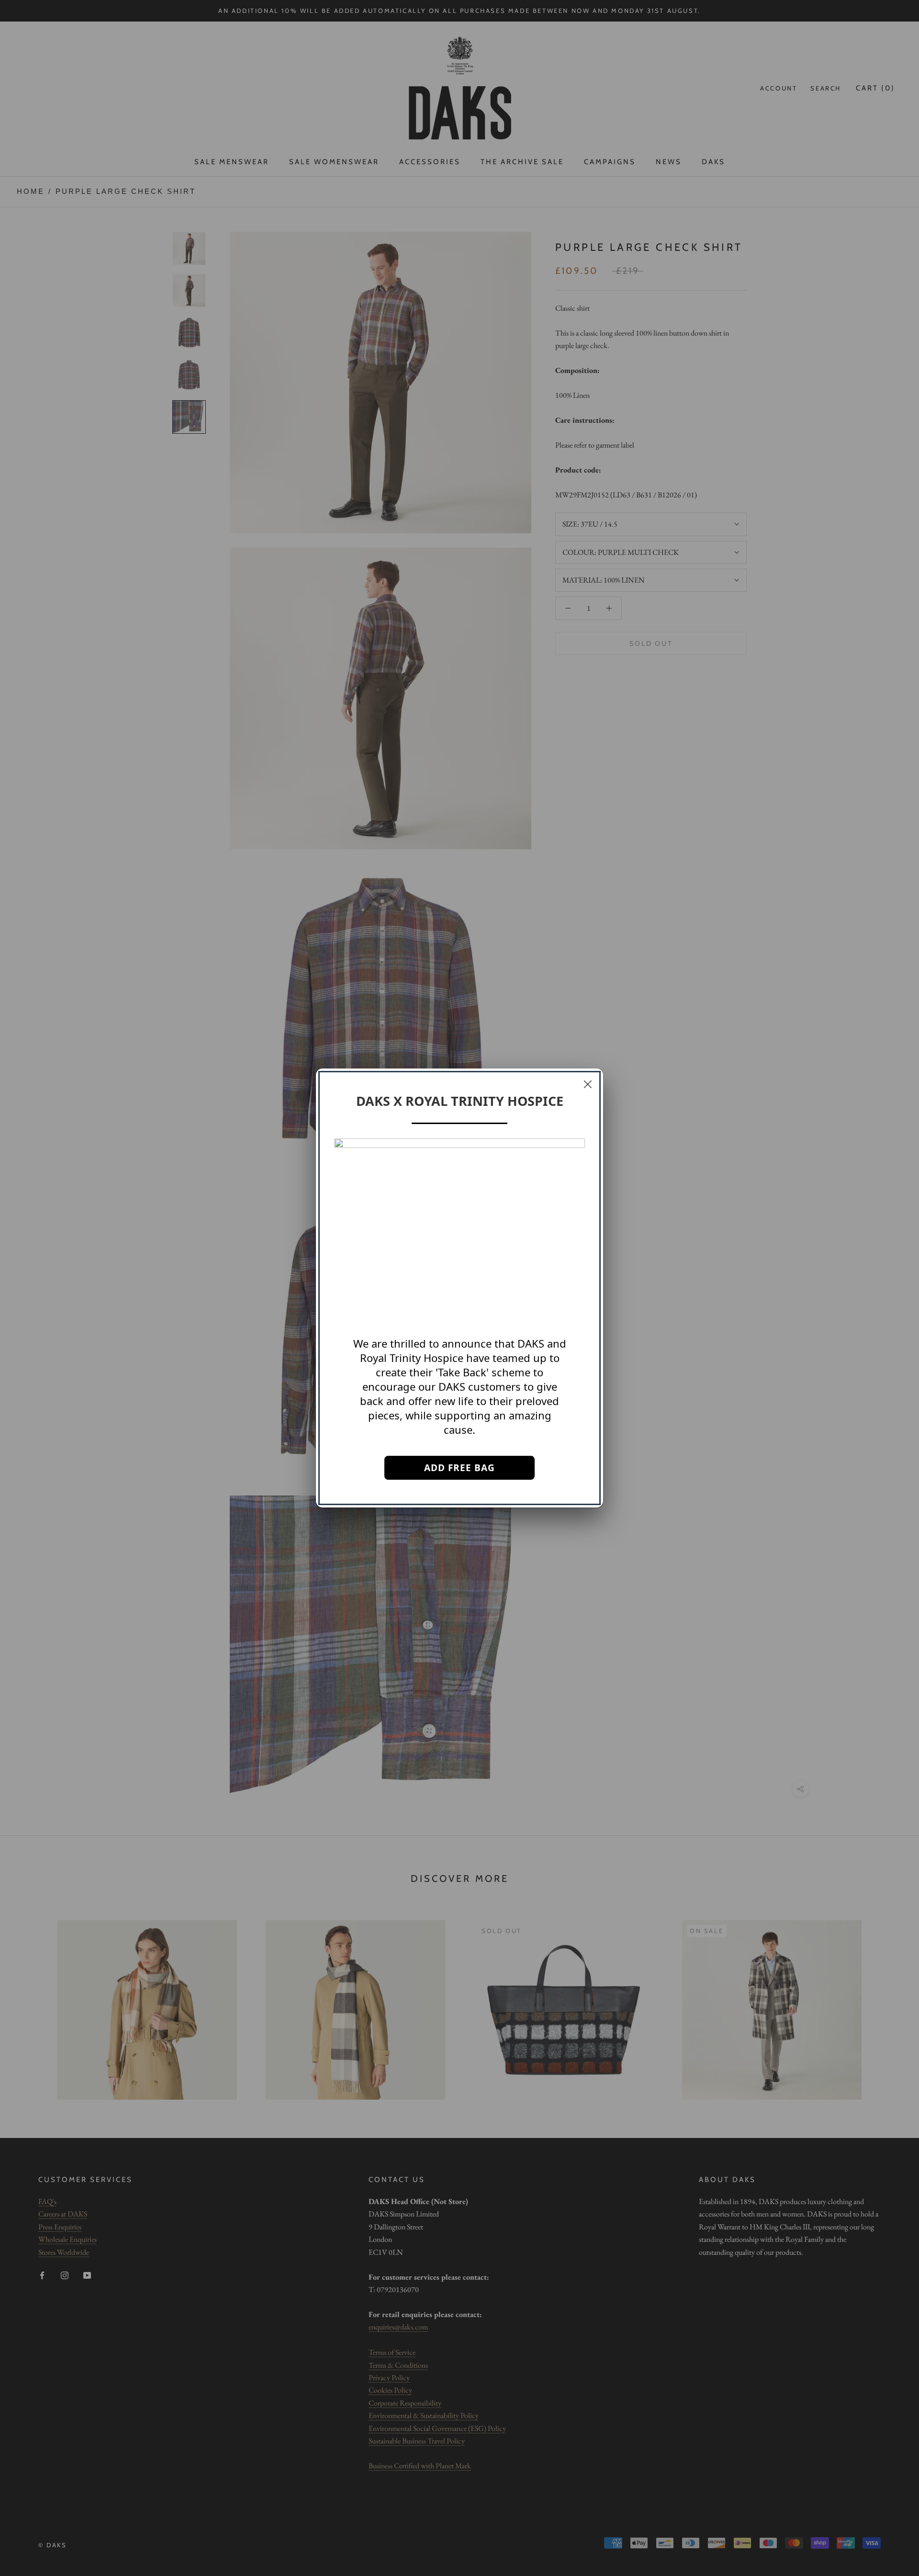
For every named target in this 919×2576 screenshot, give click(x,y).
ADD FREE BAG (459, 1468)
